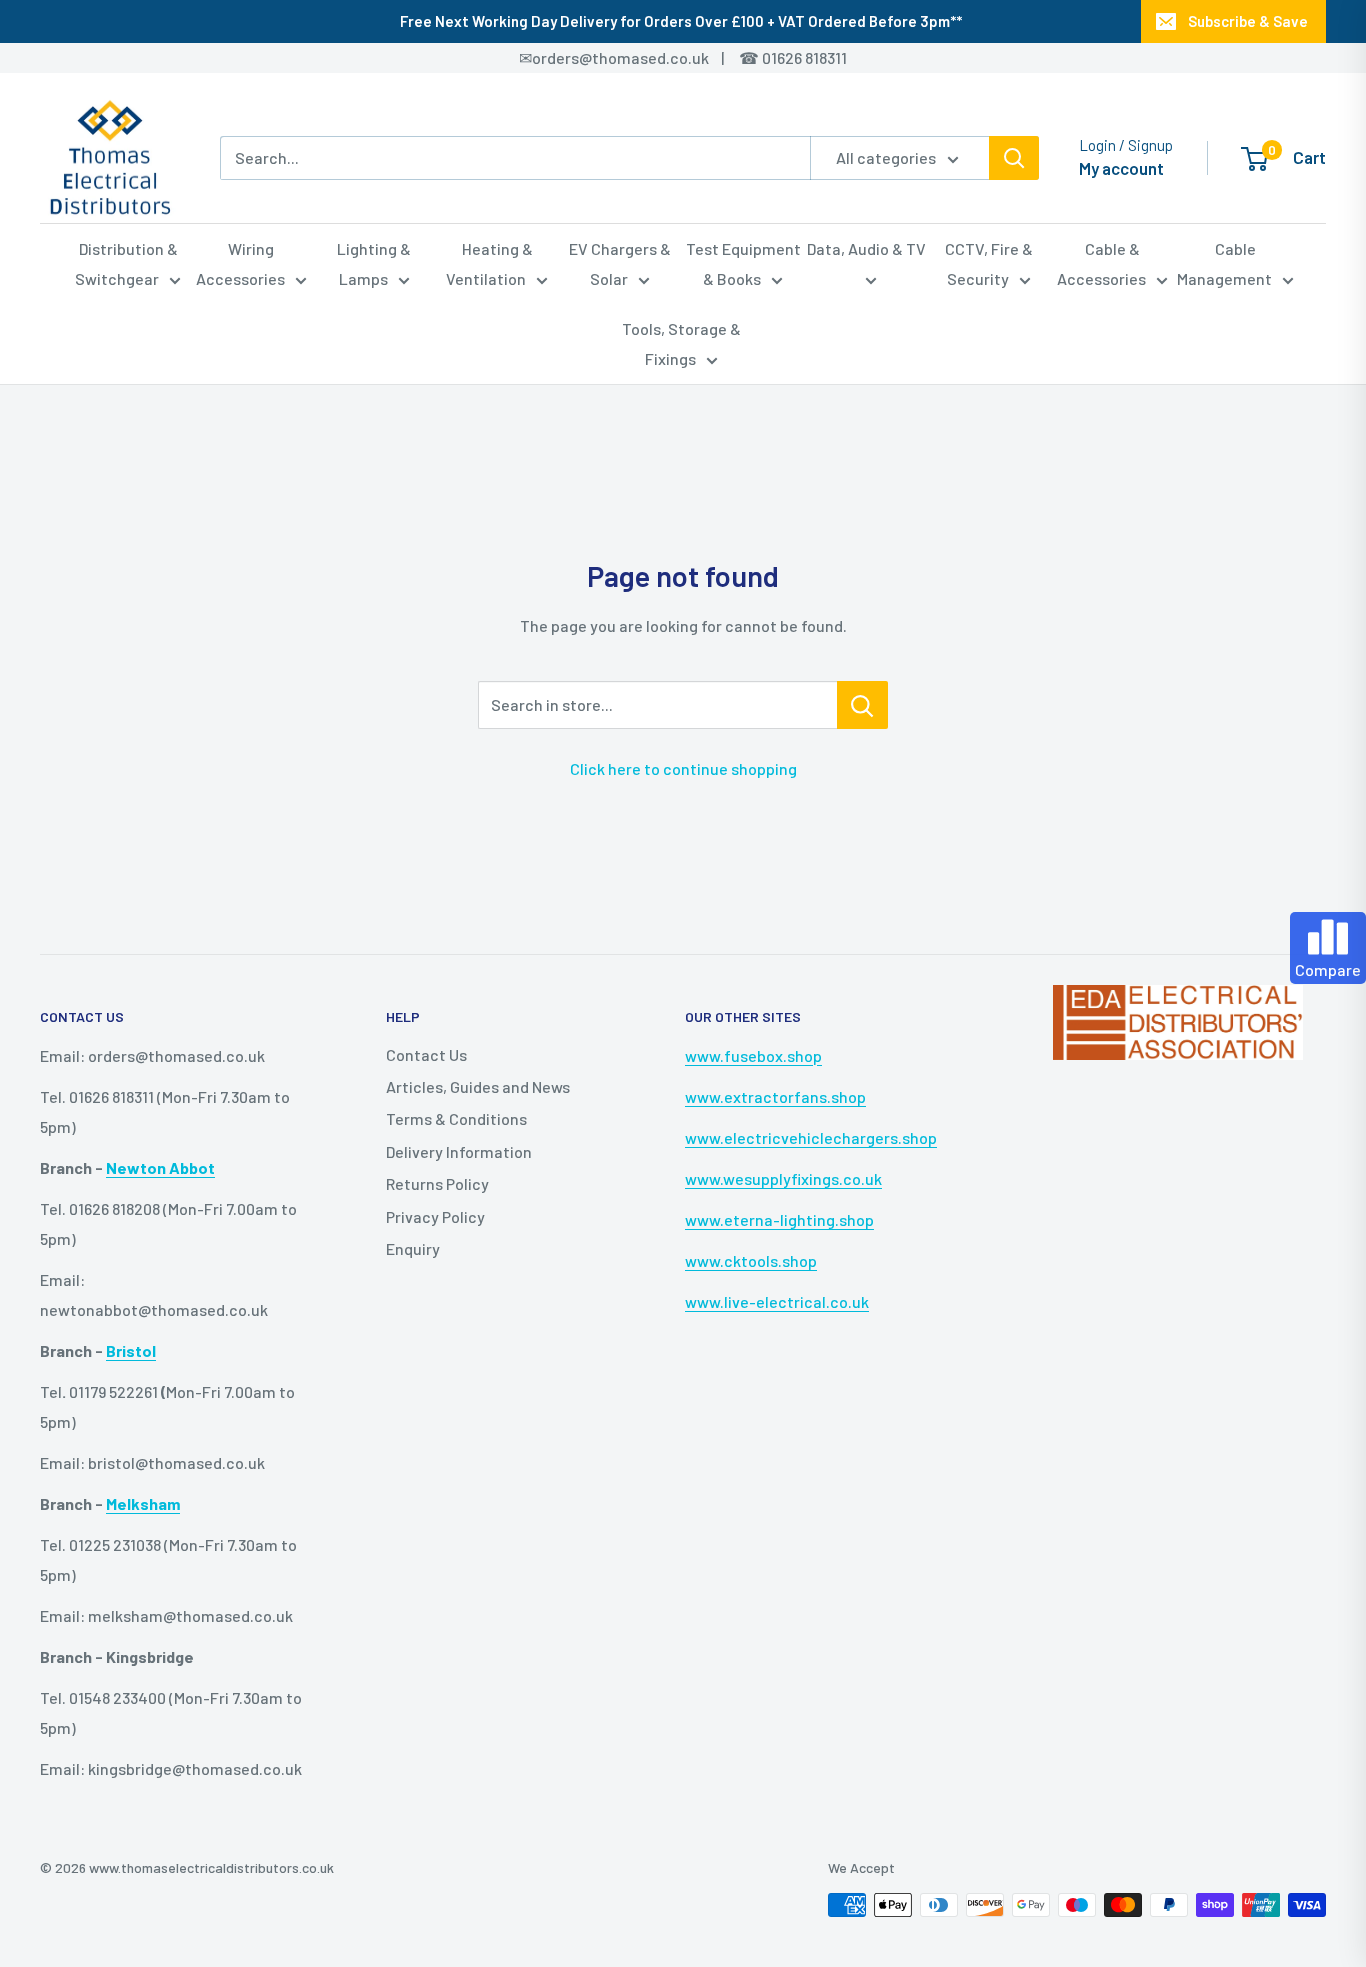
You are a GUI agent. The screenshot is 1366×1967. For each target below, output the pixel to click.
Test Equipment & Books (743, 263)
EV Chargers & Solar (620, 263)
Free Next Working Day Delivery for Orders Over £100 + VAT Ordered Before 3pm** (681, 21)
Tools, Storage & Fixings (681, 343)
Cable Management (1224, 263)
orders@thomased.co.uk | (639, 57)
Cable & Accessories (1101, 263)
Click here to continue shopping (683, 768)
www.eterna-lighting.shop (779, 1219)
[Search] (1014, 158)
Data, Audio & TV (866, 248)
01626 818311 (804, 57)
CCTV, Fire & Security (989, 263)
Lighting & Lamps (374, 263)
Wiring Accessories (240, 263)
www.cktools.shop (751, 1260)
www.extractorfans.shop (775, 1096)
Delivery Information (459, 1151)
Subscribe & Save (1248, 21)
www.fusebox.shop (753, 1055)
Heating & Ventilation (489, 263)
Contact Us (426, 1054)
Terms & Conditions (456, 1118)
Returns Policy (437, 1183)
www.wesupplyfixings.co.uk (783, 1178)
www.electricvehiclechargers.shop (811, 1137)
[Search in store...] (862, 705)
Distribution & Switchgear (126, 263)
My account (1121, 168)
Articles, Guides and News (478, 1086)
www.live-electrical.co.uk (777, 1301)
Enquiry (413, 1248)
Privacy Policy (435, 1216)
